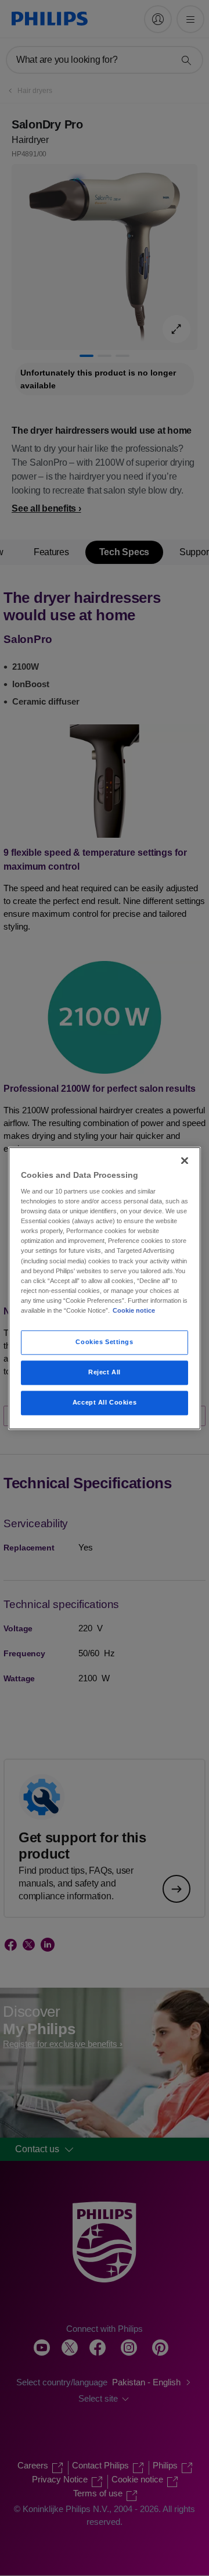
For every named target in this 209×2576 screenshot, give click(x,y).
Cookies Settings (104, 1342)
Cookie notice (134, 1310)
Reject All (105, 1372)
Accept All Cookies (105, 1402)
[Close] (185, 1160)
